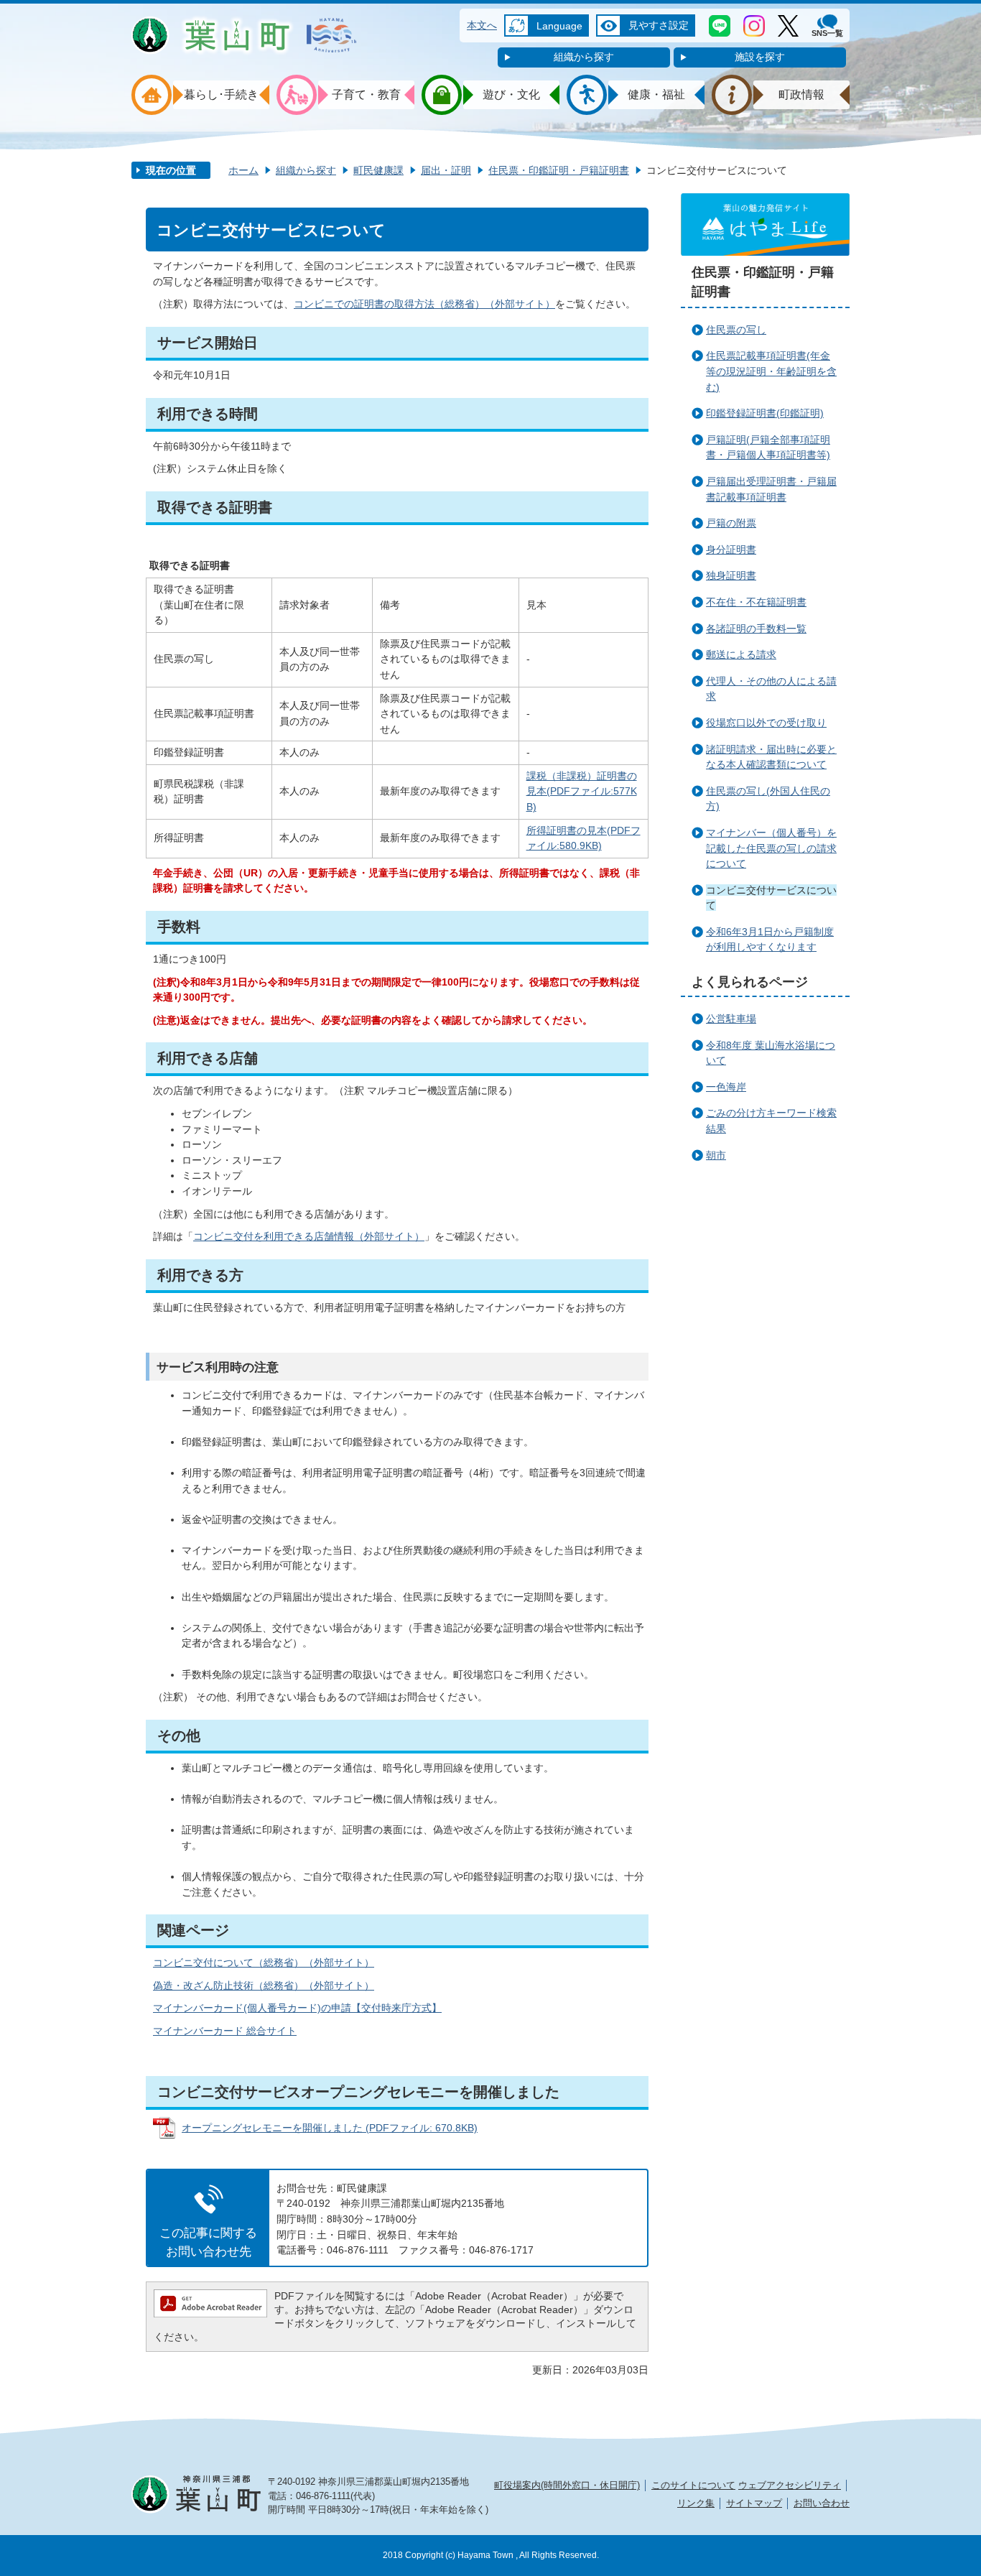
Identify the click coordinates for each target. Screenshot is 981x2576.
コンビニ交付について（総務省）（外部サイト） (264, 1963)
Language (559, 26)
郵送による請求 (741, 654)
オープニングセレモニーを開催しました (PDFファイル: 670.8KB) (330, 2128)
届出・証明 (446, 170)
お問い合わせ (822, 2503)
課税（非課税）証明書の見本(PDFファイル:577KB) (582, 791)
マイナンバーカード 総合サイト (225, 2031)
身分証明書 (731, 550)
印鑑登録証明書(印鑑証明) (765, 413)
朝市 (716, 1155)
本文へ (482, 25)
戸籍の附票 (731, 523)
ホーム (243, 170)
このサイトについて (693, 2485)
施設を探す (760, 57)
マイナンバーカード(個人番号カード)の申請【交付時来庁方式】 (297, 2008)
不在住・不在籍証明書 (756, 602)
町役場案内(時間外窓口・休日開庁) (567, 2485)
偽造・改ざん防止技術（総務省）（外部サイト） (264, 1986)
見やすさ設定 (659, 25)
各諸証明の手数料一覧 (756, 629)
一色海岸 (726, 1087)
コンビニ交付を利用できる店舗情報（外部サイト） (309, 1236)
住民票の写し (736, 330)
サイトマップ (754, 2503)
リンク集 (696, 2503)
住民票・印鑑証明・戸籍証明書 (559, 170)
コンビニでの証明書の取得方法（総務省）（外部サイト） (424, 304)
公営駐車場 (731, 1019)
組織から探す (584, 57)
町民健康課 (378, 170)
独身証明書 (731, 575)
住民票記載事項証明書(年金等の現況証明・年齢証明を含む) (771, 371)
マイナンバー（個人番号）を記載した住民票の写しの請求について (771, 848)
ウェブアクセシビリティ (790, 2485)
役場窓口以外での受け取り (766, 723)
